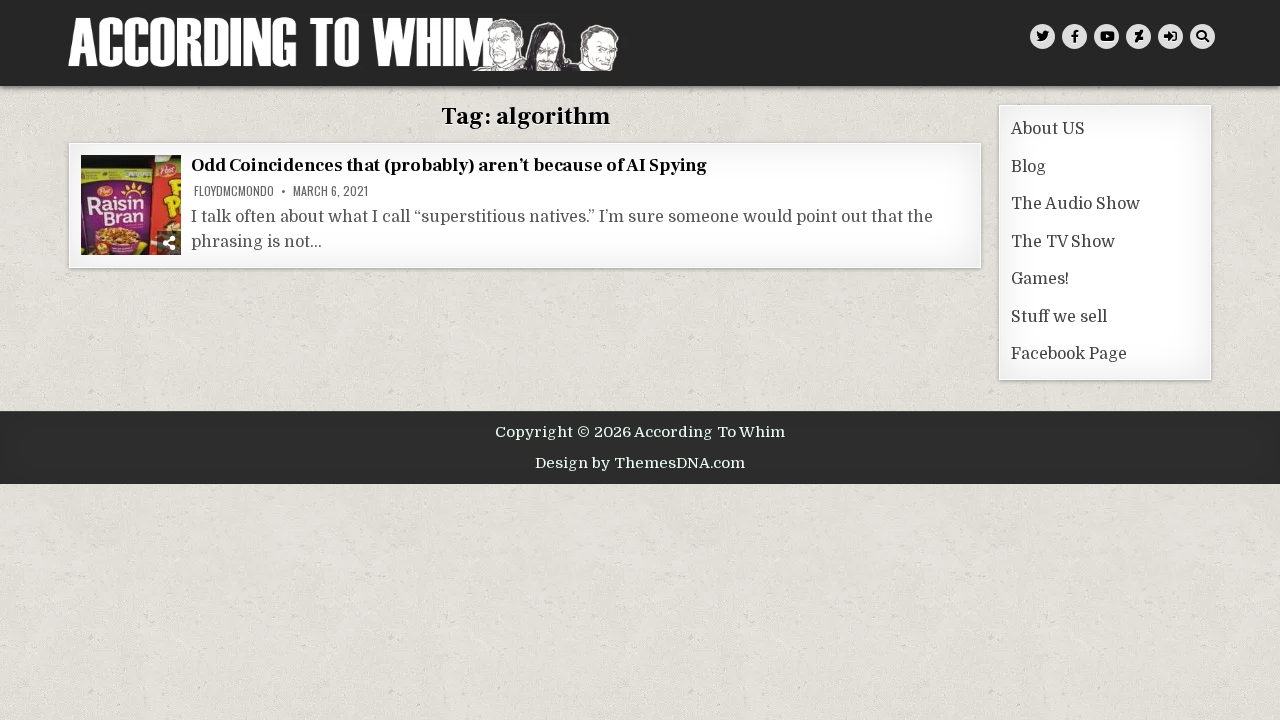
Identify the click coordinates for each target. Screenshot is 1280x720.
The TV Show (1063, 242)
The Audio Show (1075, 204)
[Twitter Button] (1042, 36)
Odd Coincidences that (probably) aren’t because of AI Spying (449, 165)
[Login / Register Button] (1170, 36)
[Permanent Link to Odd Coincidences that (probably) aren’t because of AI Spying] (131, 205)
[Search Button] (1202, 36)
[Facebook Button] (1074, 36)
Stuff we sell (1059, 317)
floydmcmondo (234, 191)
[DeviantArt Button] (1138, 36)
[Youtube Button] (1106, 36)
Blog (1028, 167)
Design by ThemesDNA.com (640, 463)
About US (1048, 129)
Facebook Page (1069, 354)
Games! (1040, 279)
